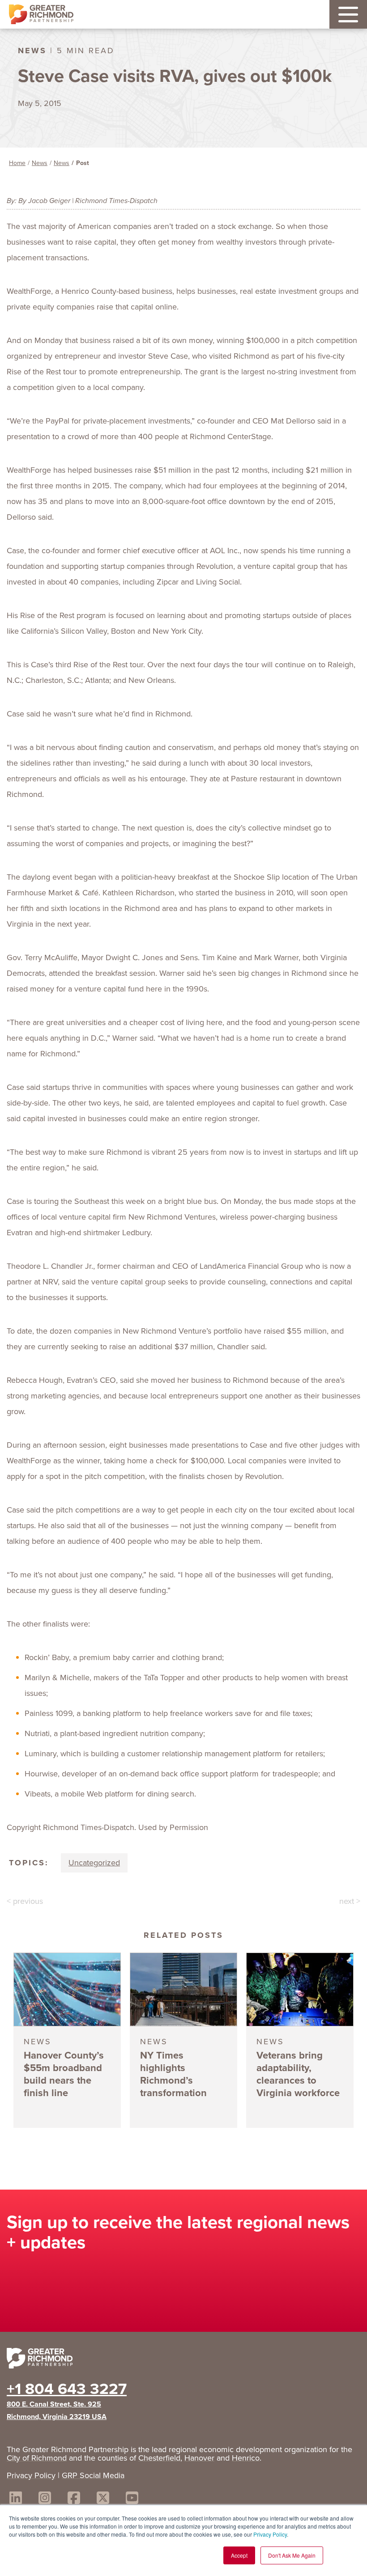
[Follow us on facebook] (74, 2499)
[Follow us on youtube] (132, 2499)
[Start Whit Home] (183, 2360)
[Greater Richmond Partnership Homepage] (41, 15)
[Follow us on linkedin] (16, 2499)
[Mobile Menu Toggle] (348, 14)
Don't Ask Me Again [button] (292, 2555)
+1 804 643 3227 (67, 2389)
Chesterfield (159, 2458)
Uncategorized (94, 1863)
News (40, 163)
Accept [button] (239, 2555)
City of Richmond (37, 2458)
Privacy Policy (270, 2534)
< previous (25, 1901)
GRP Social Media (93, 2475)
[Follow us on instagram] (45, 2499)
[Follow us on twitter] (103, 2499)
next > (350, 1901)
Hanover (199, 2458)
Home (17, 163)
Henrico (246, 2458)
